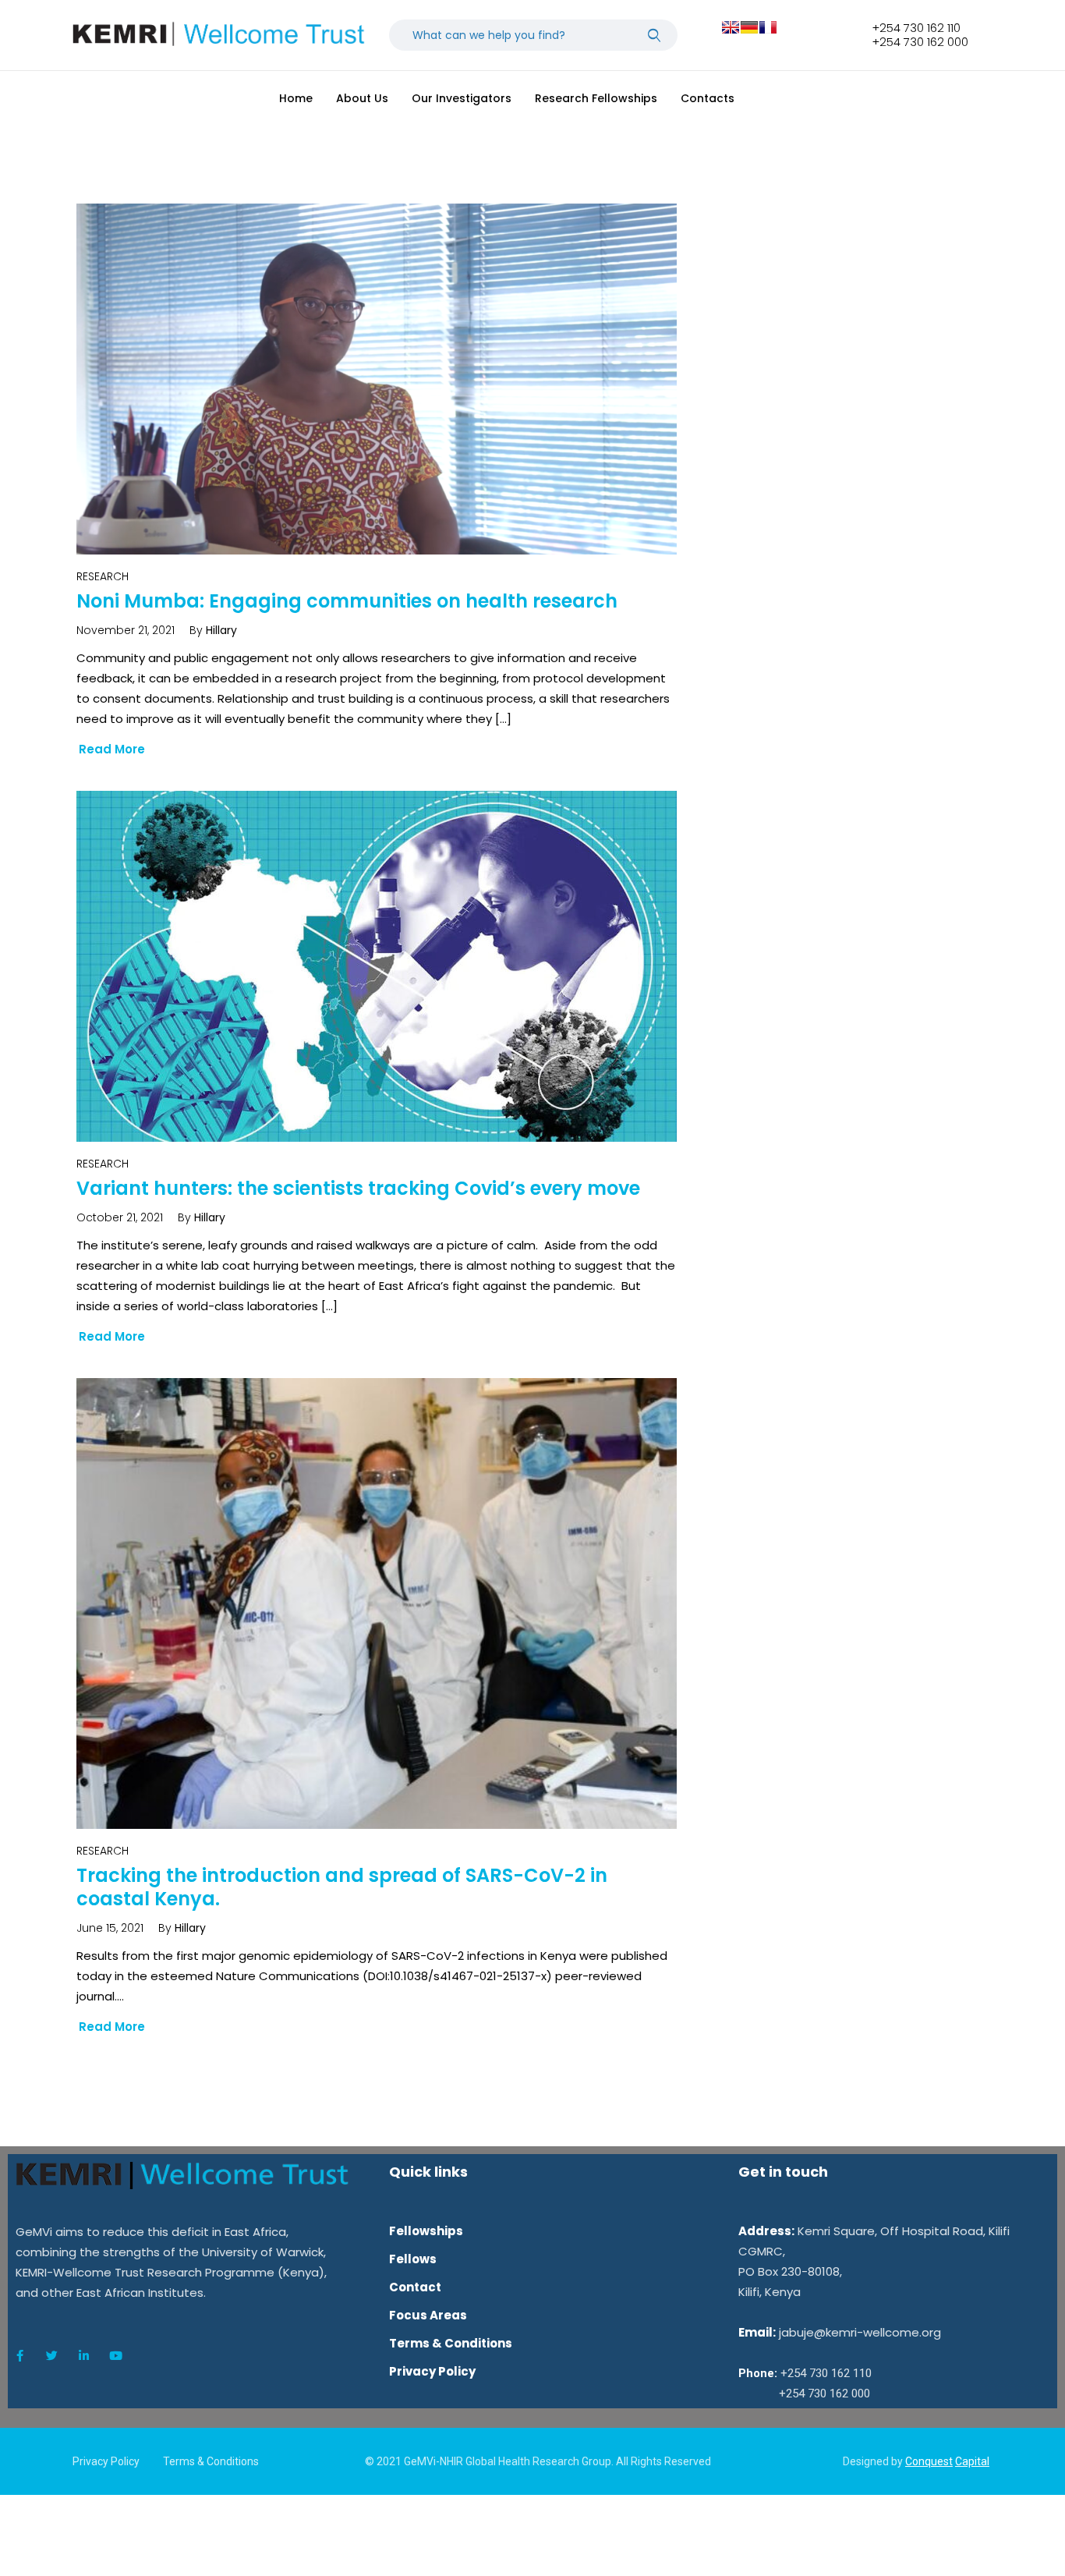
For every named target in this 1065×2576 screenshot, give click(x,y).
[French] (768, 27)
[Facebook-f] (19, 2356)
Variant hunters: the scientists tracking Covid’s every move (358, 1188)
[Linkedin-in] (83, 2356)
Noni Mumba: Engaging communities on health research (347, 601)
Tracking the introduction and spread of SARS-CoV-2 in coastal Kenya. (342, 1887)
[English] (731, 27)
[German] (749, 27)
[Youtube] (115, 2356)
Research (103, 576)
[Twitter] (51, 2356)
